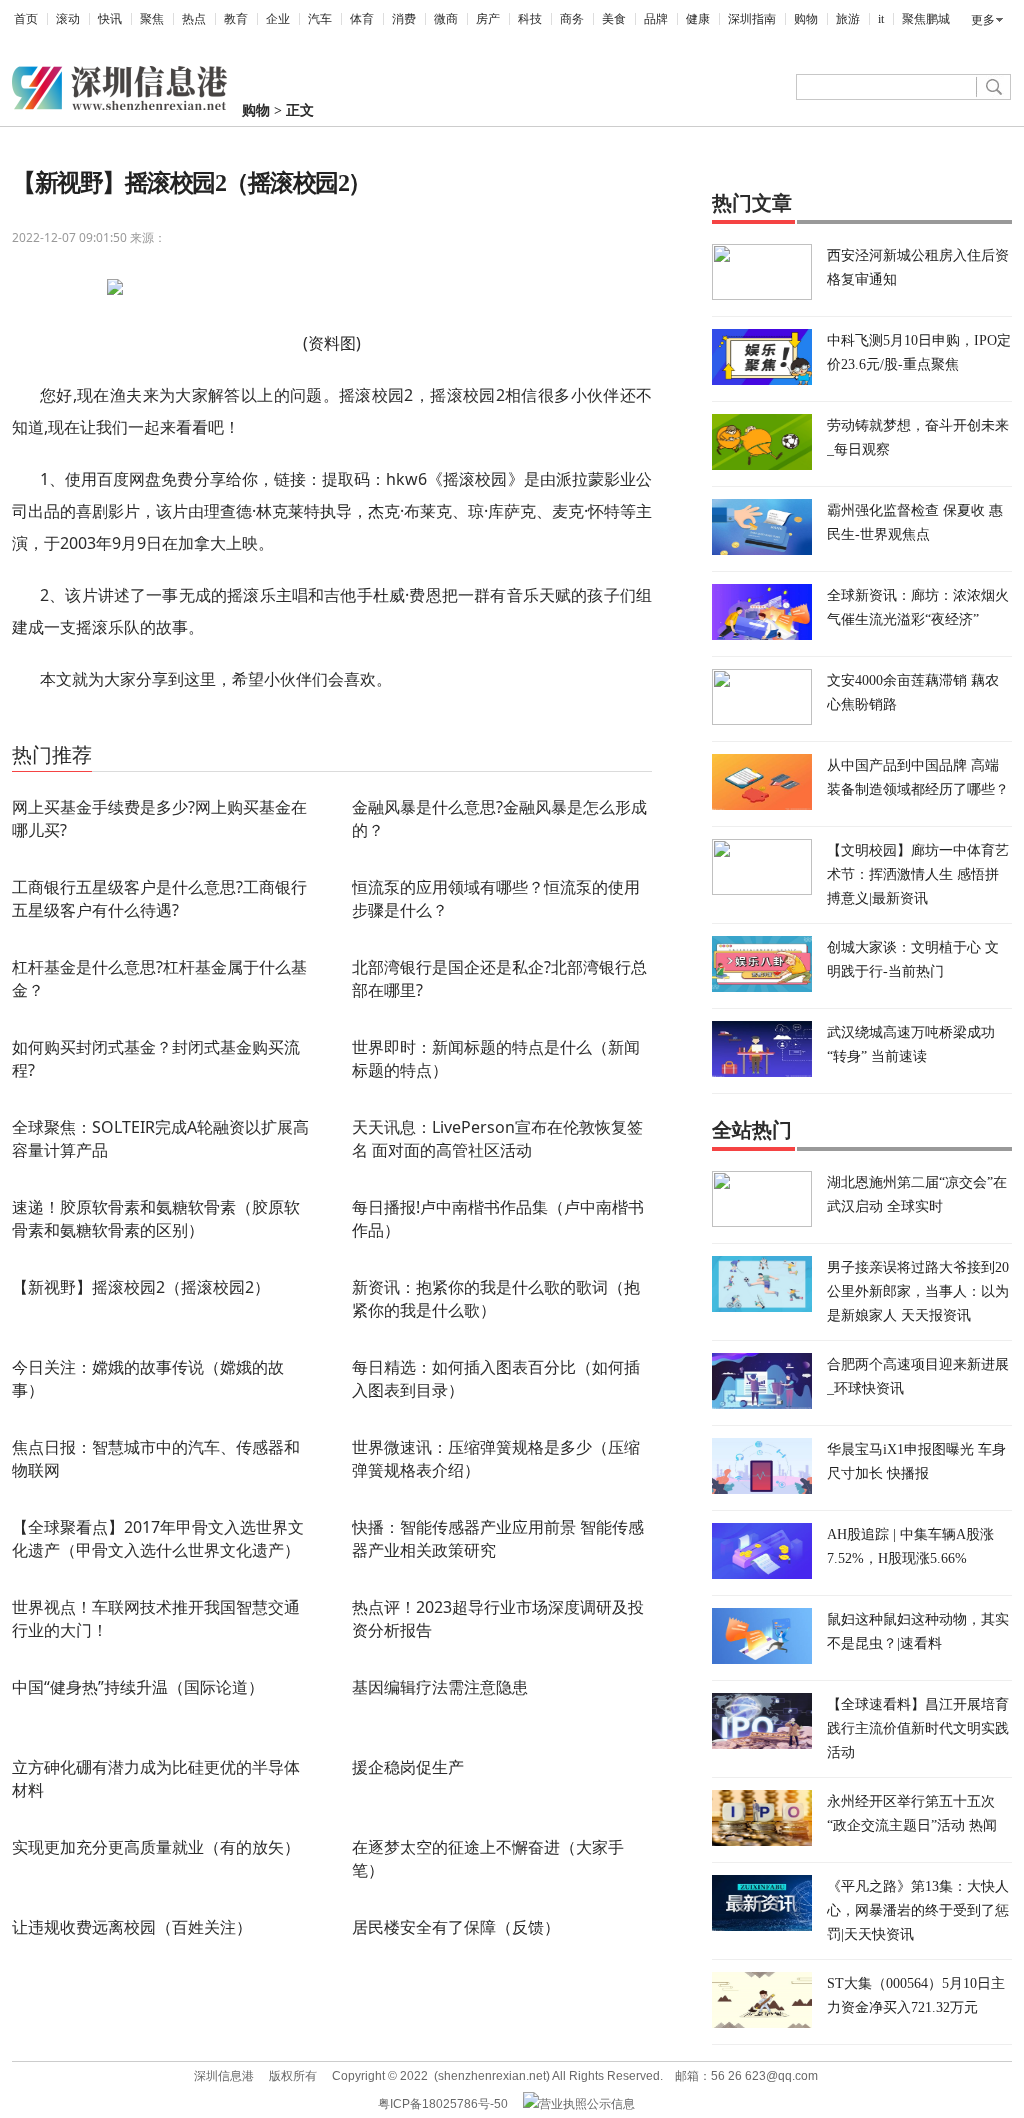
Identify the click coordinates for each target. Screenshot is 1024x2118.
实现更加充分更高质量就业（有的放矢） (156, 1847)
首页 (26, 19)
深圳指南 (752, 19)
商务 (572, 19)
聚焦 (152, 19)
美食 (614, 19)
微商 (446, 19)
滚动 (68, 19)
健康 (698, 19)
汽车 (320, 19)
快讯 (110, 19)
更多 (983, 20)
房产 (488, 19)
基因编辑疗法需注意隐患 (440, 1687)
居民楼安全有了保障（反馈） (456, 1927)
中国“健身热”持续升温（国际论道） (138, 1687)
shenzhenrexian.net (492, 2076)
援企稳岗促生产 (408, 1767)
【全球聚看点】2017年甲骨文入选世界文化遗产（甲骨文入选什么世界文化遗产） (158, 1538)
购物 (806, 19)
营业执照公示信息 (587, 2104)
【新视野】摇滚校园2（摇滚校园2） (141, 1287)
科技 (530, 19)
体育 (362, 19)
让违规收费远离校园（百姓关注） (132, 1927)
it (881, 19)
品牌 (656, 19)
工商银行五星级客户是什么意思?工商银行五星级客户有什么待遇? (159, 898)
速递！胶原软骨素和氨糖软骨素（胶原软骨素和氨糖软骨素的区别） (156, 1218)
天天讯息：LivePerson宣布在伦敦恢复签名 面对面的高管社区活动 (497, 1138)
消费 (404, 19)
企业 (278, 19)
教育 (236, 19)
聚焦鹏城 (926, 19)
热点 (194, 19)
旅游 (848, 19)
